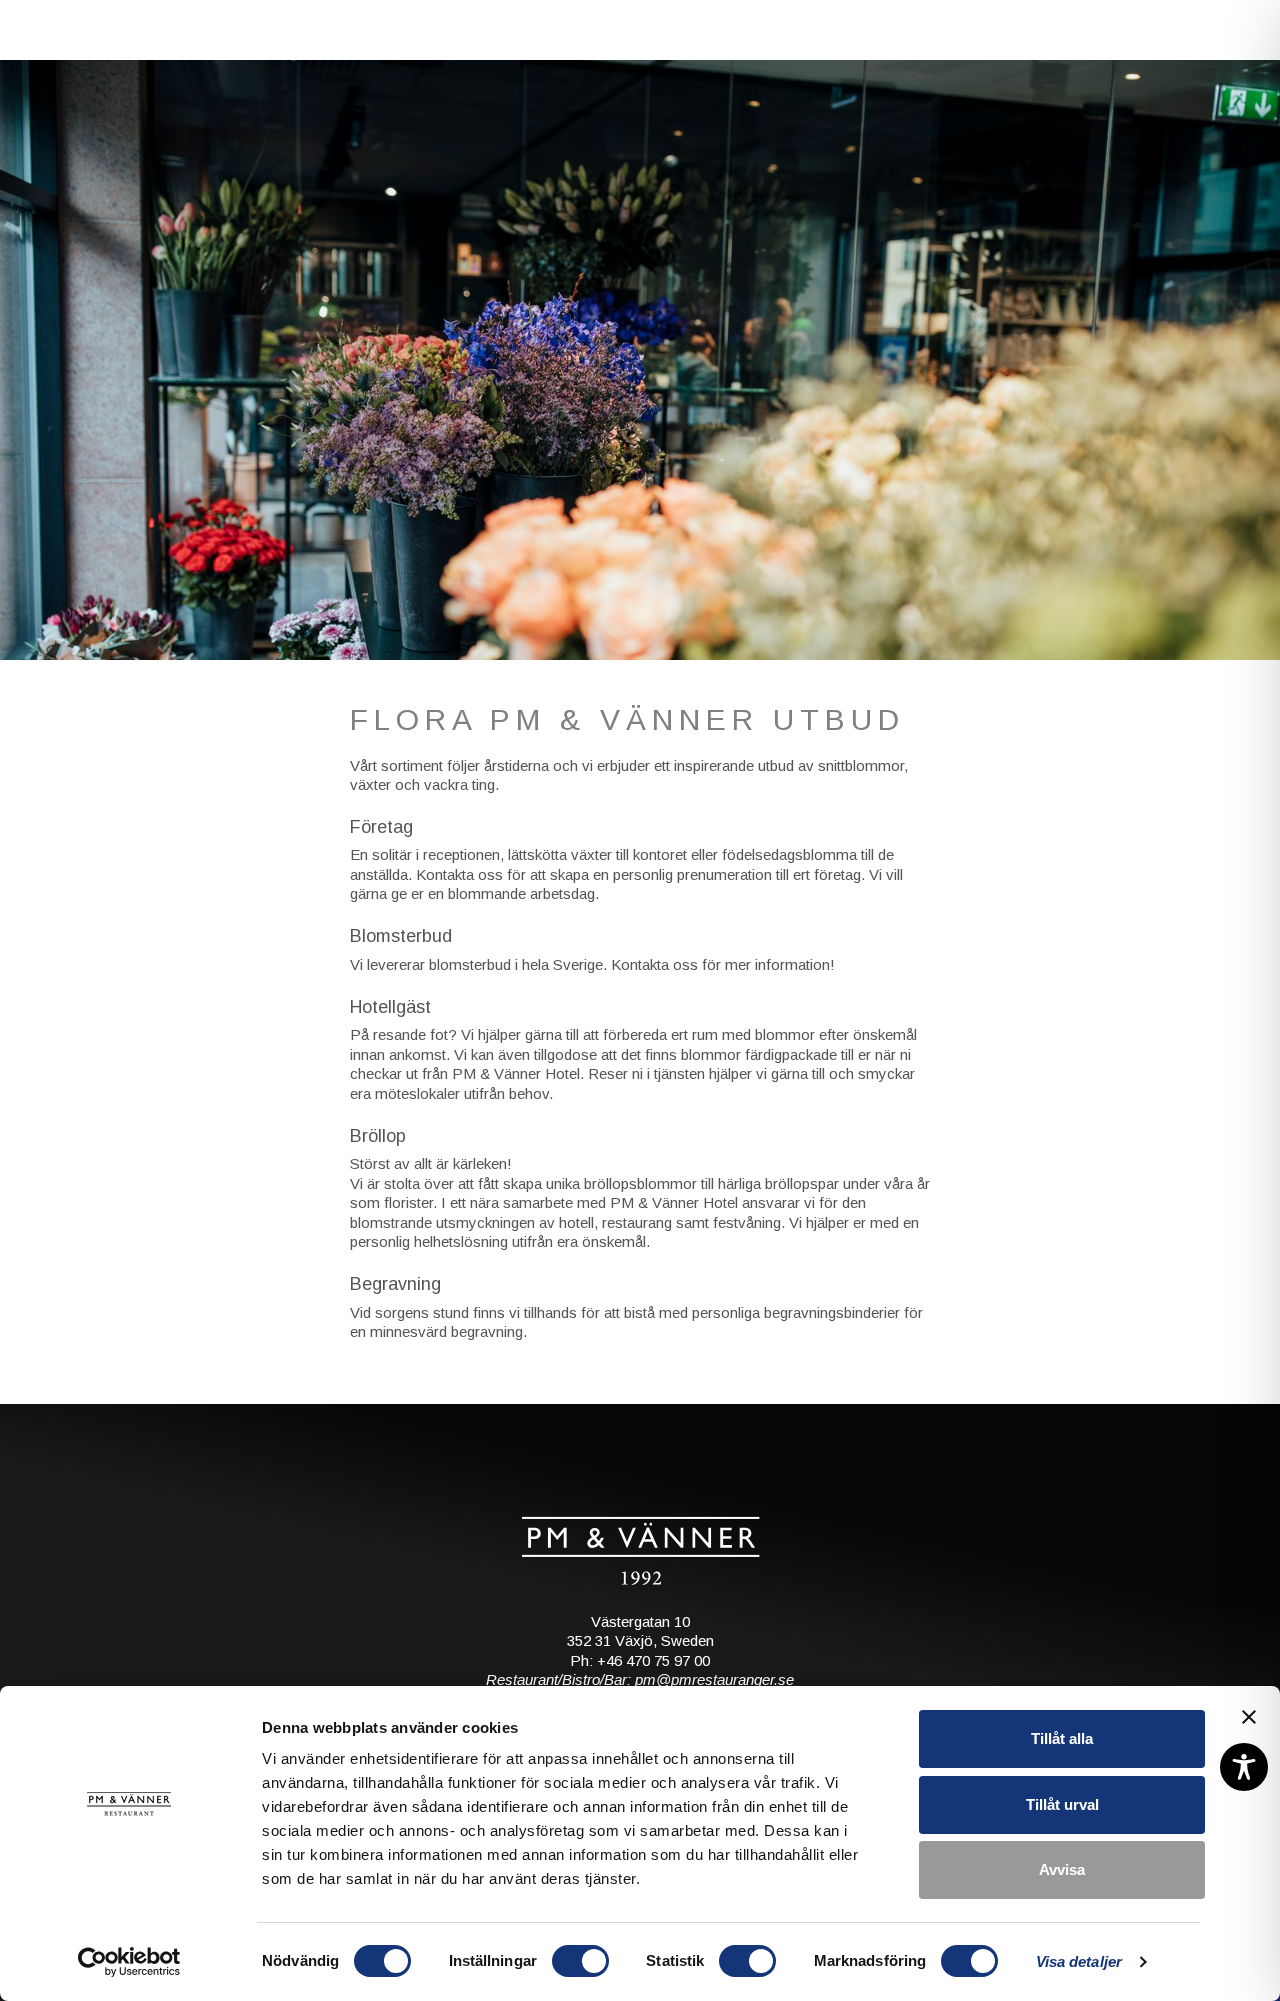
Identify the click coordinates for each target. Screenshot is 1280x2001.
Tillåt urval (1062, 1804)
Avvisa (1062, 1869)
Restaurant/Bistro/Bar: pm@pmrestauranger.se (640, 1682)
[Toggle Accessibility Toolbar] (1244, 1767)
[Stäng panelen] (1249, 1717)
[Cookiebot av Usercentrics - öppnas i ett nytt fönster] (129, 1962)
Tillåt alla (1062, 1738)
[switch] (580, 1961)
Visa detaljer (1079, 1961)
